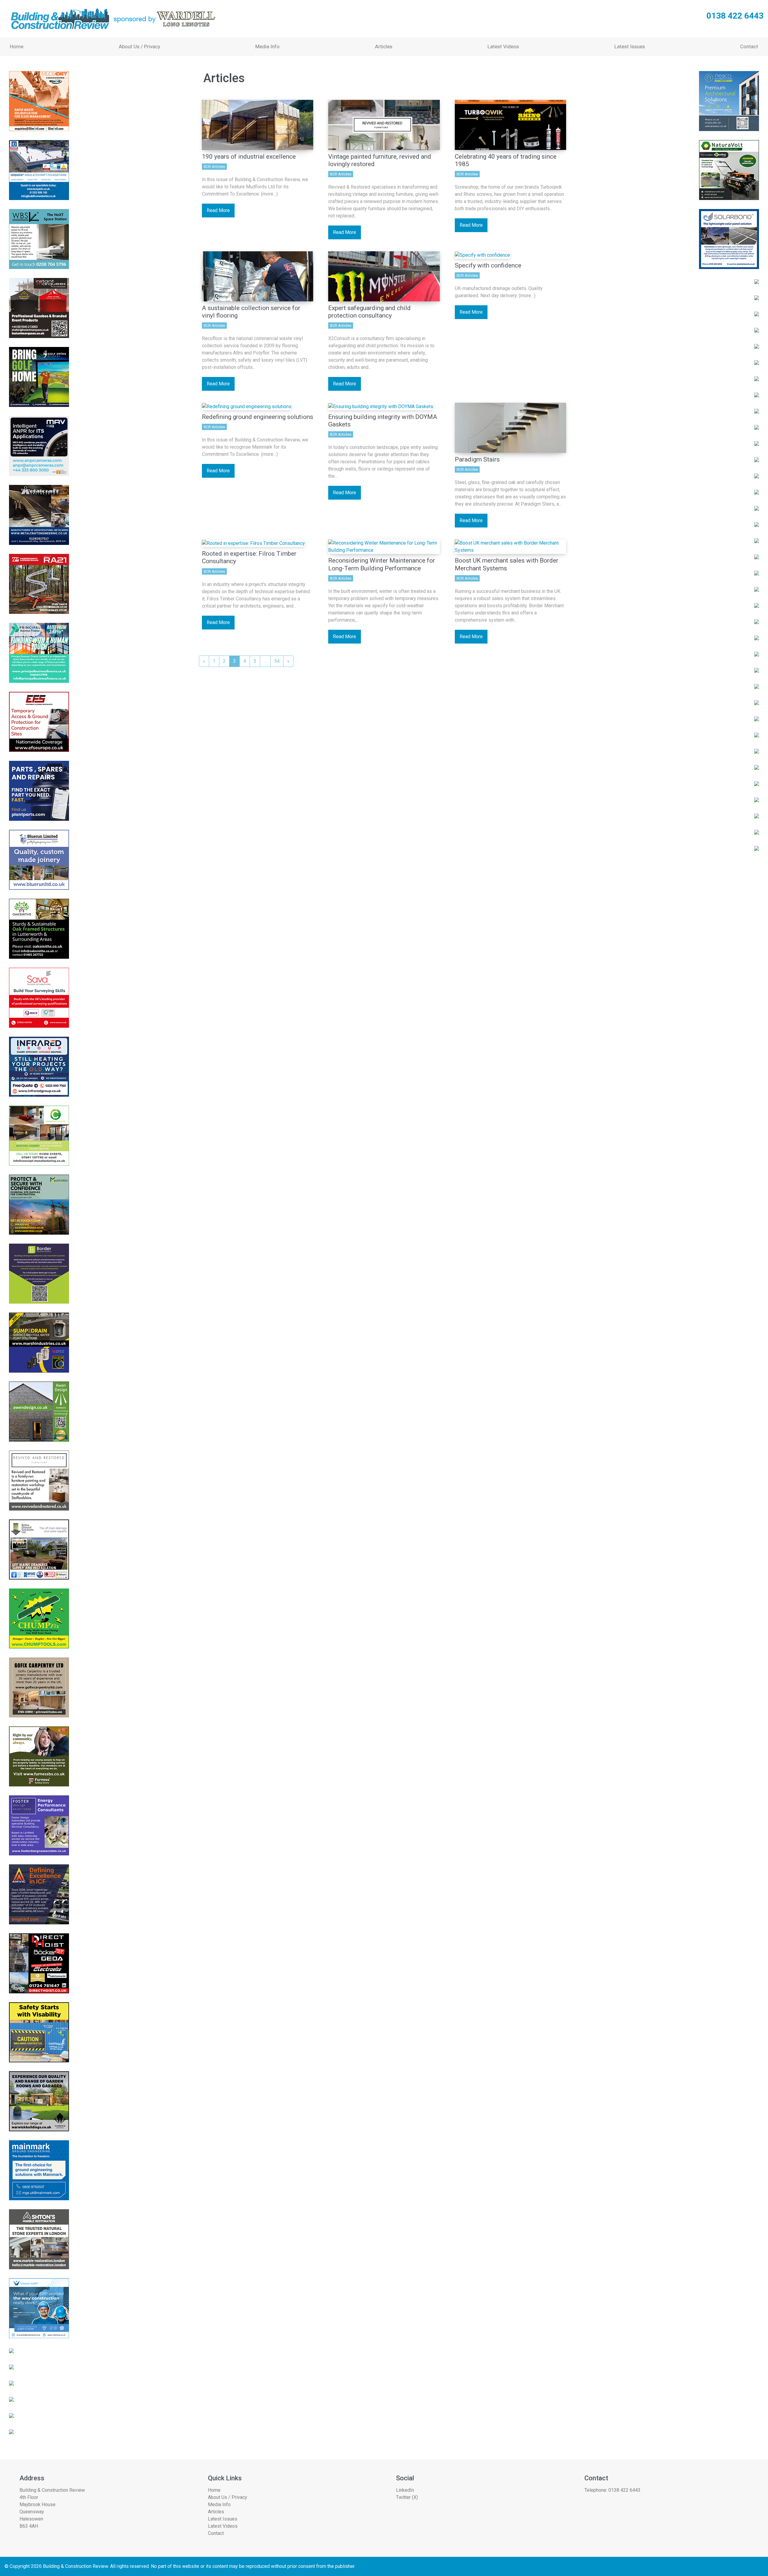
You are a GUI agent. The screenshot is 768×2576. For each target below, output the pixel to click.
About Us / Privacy (139, 46)
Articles (384, 46)
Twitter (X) (407, 2497)
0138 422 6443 (624, 2490)
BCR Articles (214, 167)
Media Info (267, 46)
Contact (749, 46)
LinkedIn (405, 2490)
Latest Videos (503, 46)
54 (277, 661)
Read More (218, 210)
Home (17, 46)
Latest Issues (630, 46)
